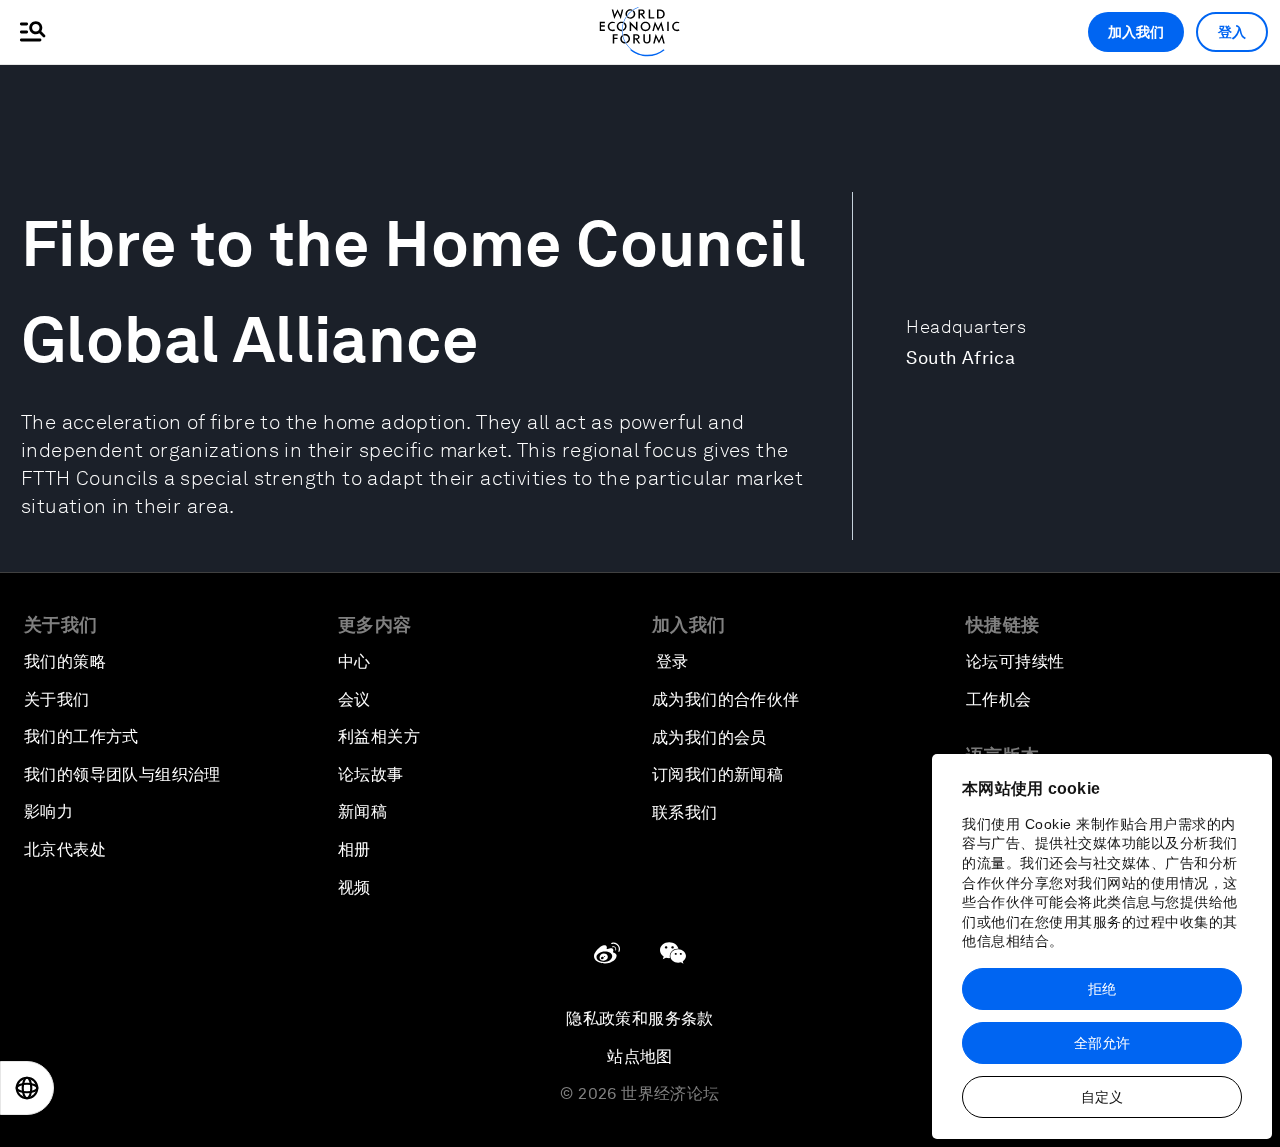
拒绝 (1102, 989)
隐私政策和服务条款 (640, 1018)
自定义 (1102, 1097)
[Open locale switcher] (27, 1088)
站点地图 (640, 1056)
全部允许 (1102, 1043)
